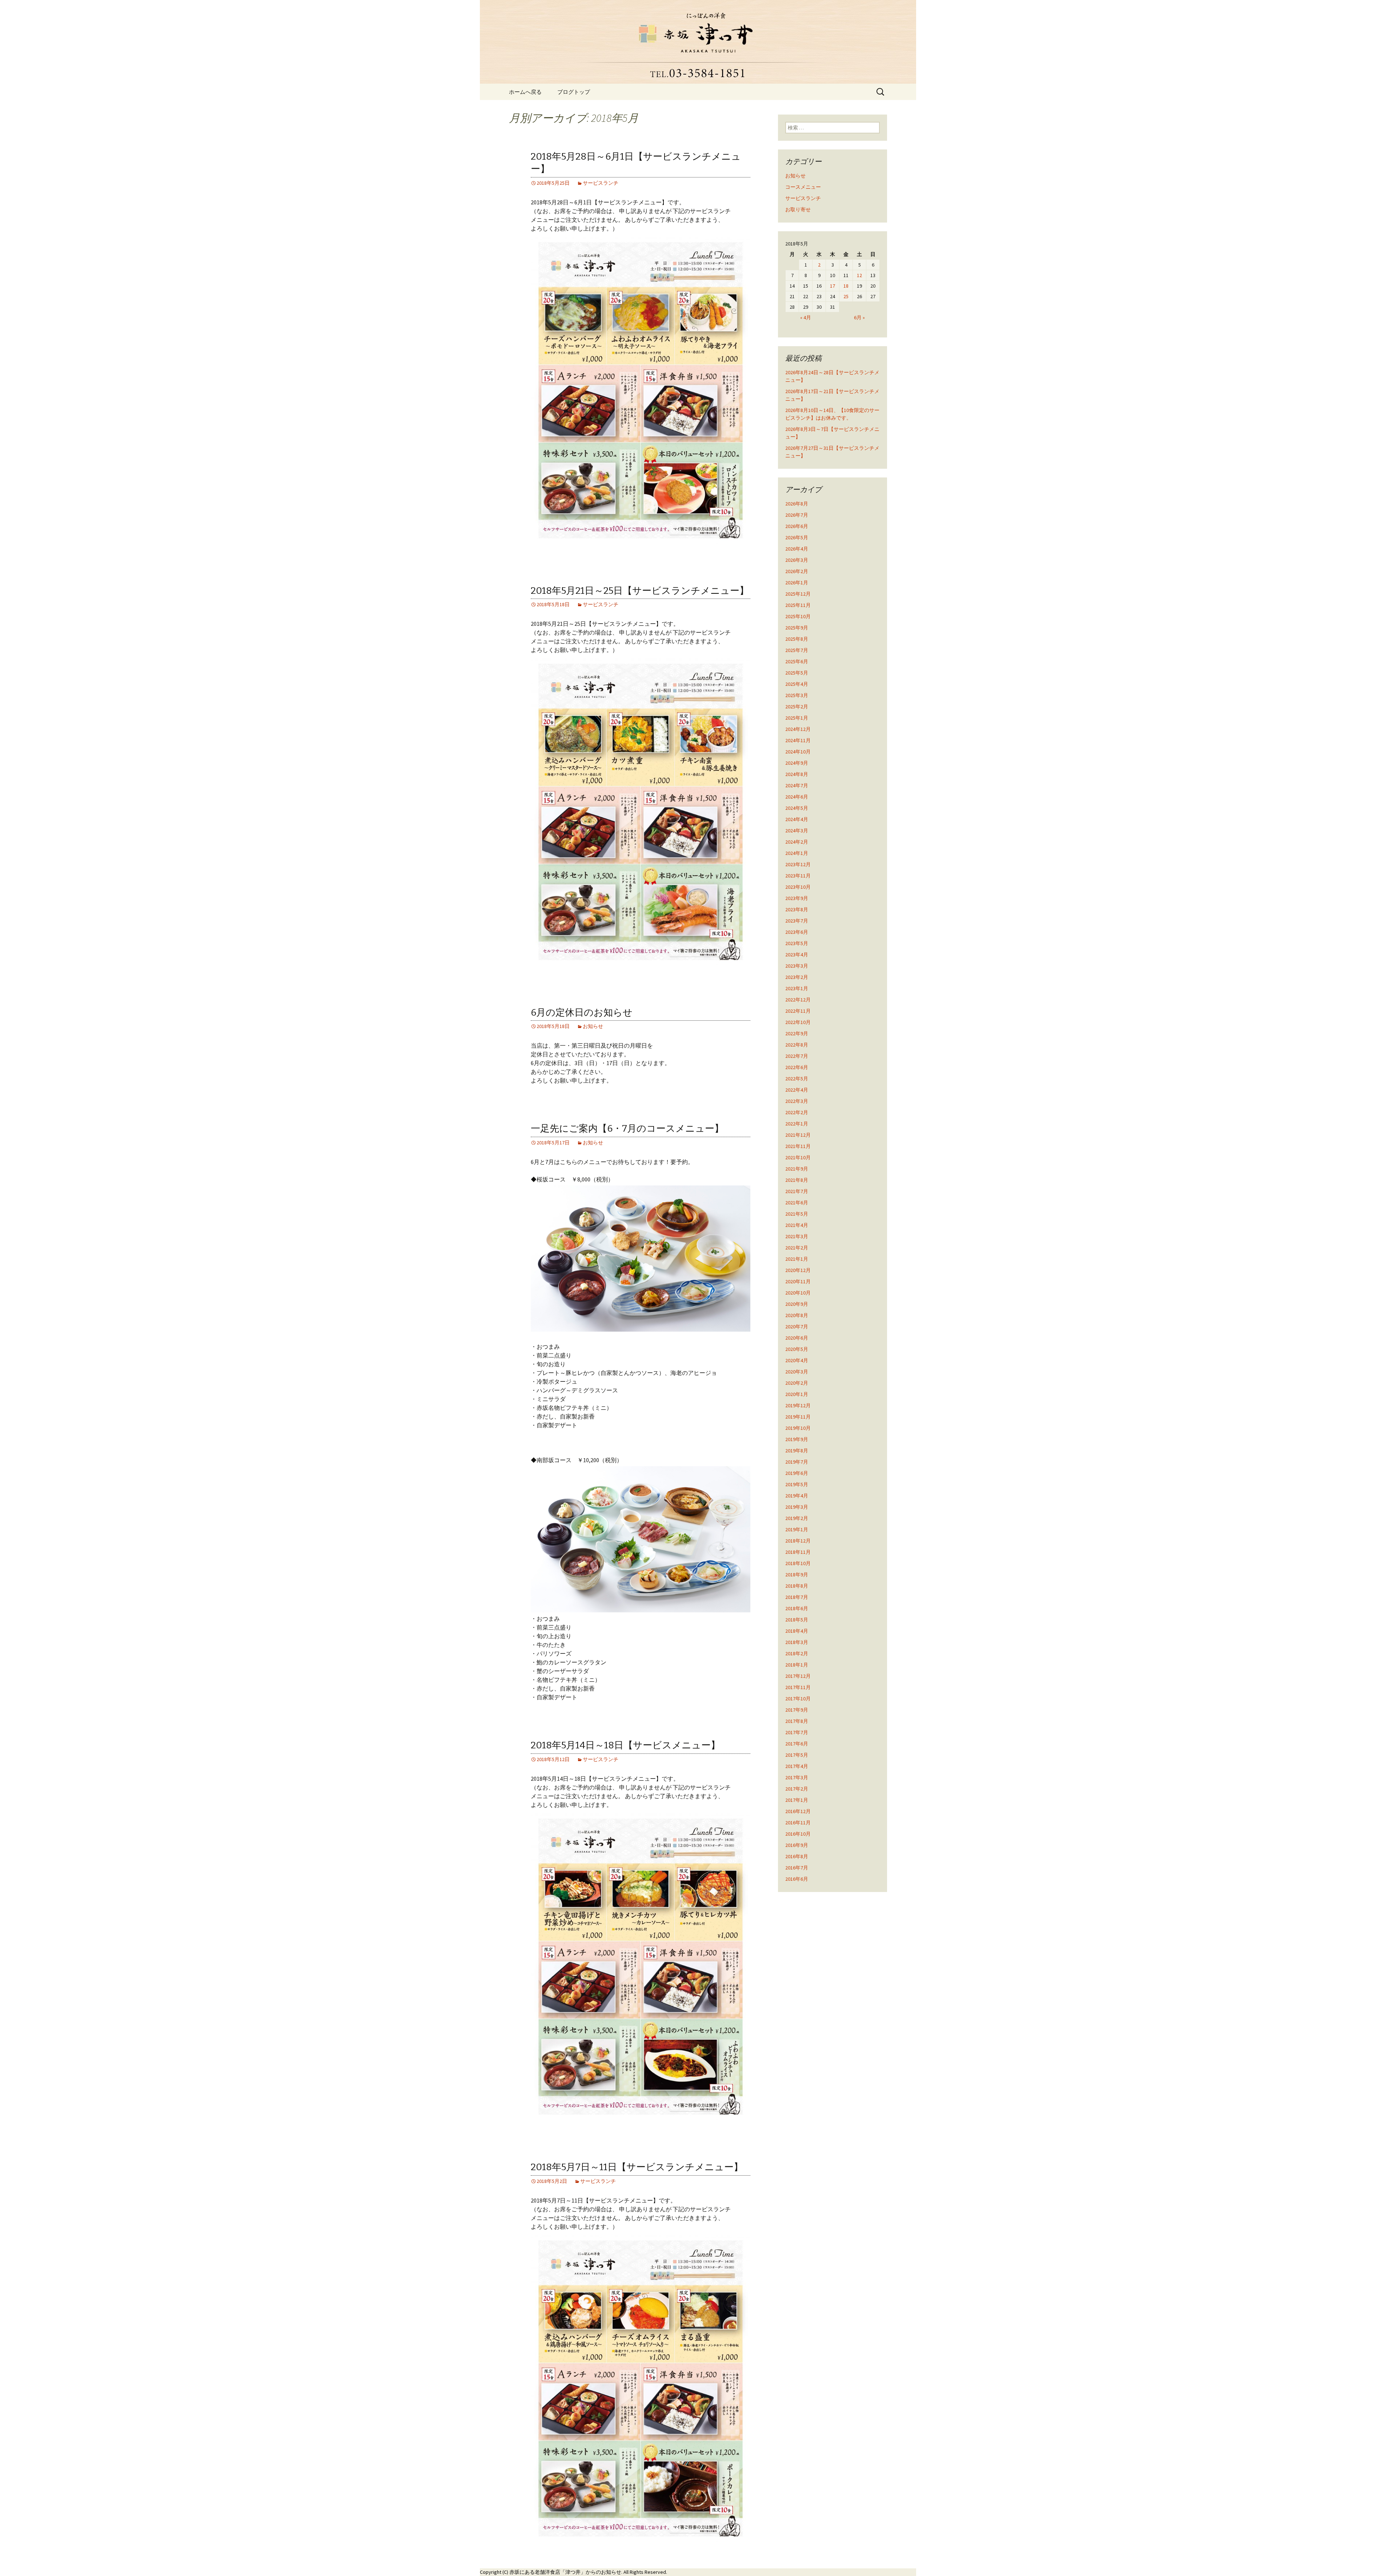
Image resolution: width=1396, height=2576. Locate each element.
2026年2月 (797, 571)
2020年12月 (798, 1270)
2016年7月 (797, 1868)
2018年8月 (797, 1586)
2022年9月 (797, 1033)
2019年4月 (797, 1496)
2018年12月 (798, 1541)
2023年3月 (797, 966)
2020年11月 (798, 1281)
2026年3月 (797, 560)
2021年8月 (797, 1180)
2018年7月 (797, 1597)
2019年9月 (797, 1439)
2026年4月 (797, 549)
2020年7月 (797, 1327)
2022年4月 (797, 1090)
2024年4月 (797, 819)
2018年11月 (798, 1552)
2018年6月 (797, 1608)
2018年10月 (798, 1563)
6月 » (859, 317)
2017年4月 (797, 1766)
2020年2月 (797, 1383)
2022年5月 (797, 1079)
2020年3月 (797, 1372)
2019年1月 (797, 1529)
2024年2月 (797, 842)
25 (846, 296)
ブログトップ (574, 92)
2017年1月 (797, 1800)
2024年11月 (798, 740)
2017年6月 (797, 1744)
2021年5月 (797, 1214)
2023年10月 (798, 887)
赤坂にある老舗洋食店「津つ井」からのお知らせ (565, 2572)
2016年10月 (798, 1834)
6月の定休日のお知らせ (582, 1013)
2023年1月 (797, 988)
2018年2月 (797, 1653)
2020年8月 (797, 1315)
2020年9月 (797, 1304)
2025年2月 (797, 707)
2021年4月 (797, 1225)
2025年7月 (797, 650)
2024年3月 (797, 831)
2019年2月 (797, 1518)
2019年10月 (798, 1428)
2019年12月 (798, 1405)
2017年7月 (797, 1732)
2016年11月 (798, 1823)
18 (846, 286)
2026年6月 (797, 526)
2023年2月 (797, 977)
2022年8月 (797, 1045)
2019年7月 (797, 1462)
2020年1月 (797, 1394)
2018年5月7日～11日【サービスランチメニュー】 (637, 2167)
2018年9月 (797, 1575)
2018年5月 (797, 1620)
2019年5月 (797, 1484)
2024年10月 (798, 752)
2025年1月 (797, 718)
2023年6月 (797, 932)
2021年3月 (797, 1236)
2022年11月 (798, 1011)
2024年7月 (797, 785)
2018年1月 (797, 1665)
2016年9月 (797, 1845)
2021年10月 (798, 1157)
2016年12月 (798, 1811)
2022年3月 (797, 1101)
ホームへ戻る (525, 92)
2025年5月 (797, 673)
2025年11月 (798, 605)
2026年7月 (797, 515)
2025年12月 (798, 594)
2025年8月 (797, 639)
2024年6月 (797, 797)
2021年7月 (797, 1191)
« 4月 (806, 317)
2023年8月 (797, 909)
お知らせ (593, 1026)
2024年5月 (797, 808)
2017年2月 (797, 1789)
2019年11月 (798, 1417)
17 (833, 286)
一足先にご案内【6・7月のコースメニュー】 (627, 1129)
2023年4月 (797, 955)
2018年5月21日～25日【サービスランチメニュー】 (640, 591)
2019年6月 (797, 1473)
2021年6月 (797, 1203)
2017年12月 (798, 1676)
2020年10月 (798, 1293)
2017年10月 (798, 1699)
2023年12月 (798, 864)
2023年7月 (797, 921)
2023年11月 (798, 876)
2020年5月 (797, 1349)
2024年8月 (797, 774)
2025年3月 (797, 695)
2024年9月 (797, 763)
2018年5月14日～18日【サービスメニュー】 (625, 1745)
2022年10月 (798, 1022)
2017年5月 (797, 1755)
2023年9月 (797, 898)
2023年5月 (797, 943)
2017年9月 (797, 1710)
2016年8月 (797, 1856)
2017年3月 (797, 1777)
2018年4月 (797, 1631)
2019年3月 (797, 1507)
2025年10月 (798, 616)
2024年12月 (798, 729)
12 (859, 275)
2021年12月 (798, 1135)
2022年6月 (797, 1067)
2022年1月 (797, 1124)
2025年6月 (797, 661)
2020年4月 (797, 1360)
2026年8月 (797, 504)
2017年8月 (797, 1721)
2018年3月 (797, 1642)
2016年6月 (797, 1879)
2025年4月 (797, 684)
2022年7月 (797, 1056)
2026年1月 (797, 583)
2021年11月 (798, 1146)
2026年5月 (797, 537)
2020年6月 (797, 1338)
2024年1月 (797, 853)
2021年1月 (797, 1259)
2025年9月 (797, 628)
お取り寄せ (798, 209)
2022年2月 (797, 1112)
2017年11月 (798, 1687)
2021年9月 (797, 1169)
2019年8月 (797, 1451)
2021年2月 (797, 1248)
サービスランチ (601, 183)
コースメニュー (803, 187)
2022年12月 (798, 1000)
